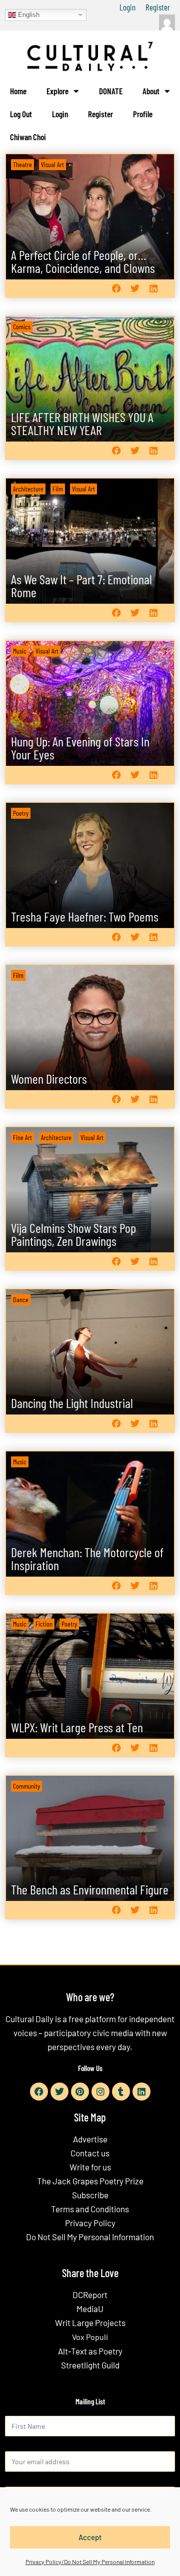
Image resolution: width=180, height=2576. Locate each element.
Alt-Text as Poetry (90, 2351)
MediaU (90, 2309)
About (151, 91)
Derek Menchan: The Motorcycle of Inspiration (87, 1558)
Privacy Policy (90, 2223)
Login (127, 7)
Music (20, 651)
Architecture (28, 489)
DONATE (111, 91)
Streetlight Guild (90, 2365)
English (28, 14)
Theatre (22, 164)
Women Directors (49, 1078)
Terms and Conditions (90, 2209)
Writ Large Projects (90, 2323)
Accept (90, 2537)
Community (26, 1786)
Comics (22, 327)
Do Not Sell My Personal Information (90, 2237)
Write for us (90, 2167)
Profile (143, 114)
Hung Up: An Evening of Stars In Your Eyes (80, 748)
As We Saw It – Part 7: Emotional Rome (81, 585)
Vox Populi (90, 2337)
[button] (116, 289)
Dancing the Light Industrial (72, 1403)
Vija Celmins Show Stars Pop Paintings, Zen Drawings (73, 1234)
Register (158, 7)
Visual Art (52, 164)
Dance (21, 1299)
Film (58, 489)
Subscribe (90, 2195)
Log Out (21, 114)
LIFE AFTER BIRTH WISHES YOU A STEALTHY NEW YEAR (82, 423)
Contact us (90, 2153)
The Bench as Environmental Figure (90, 1889)
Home (18, 91)
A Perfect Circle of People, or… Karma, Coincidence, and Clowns (83, 261)
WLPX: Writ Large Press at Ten (77, 1727)
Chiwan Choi (28, 137)
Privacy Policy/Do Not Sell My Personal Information (90, 2562)
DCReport (90, 2295)
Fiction (44, 1624)
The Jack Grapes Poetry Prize (90, 2181)
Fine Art (22, 1137)
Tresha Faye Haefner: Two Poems (85, 916)
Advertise (90, 2139)
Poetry (21, 813)
